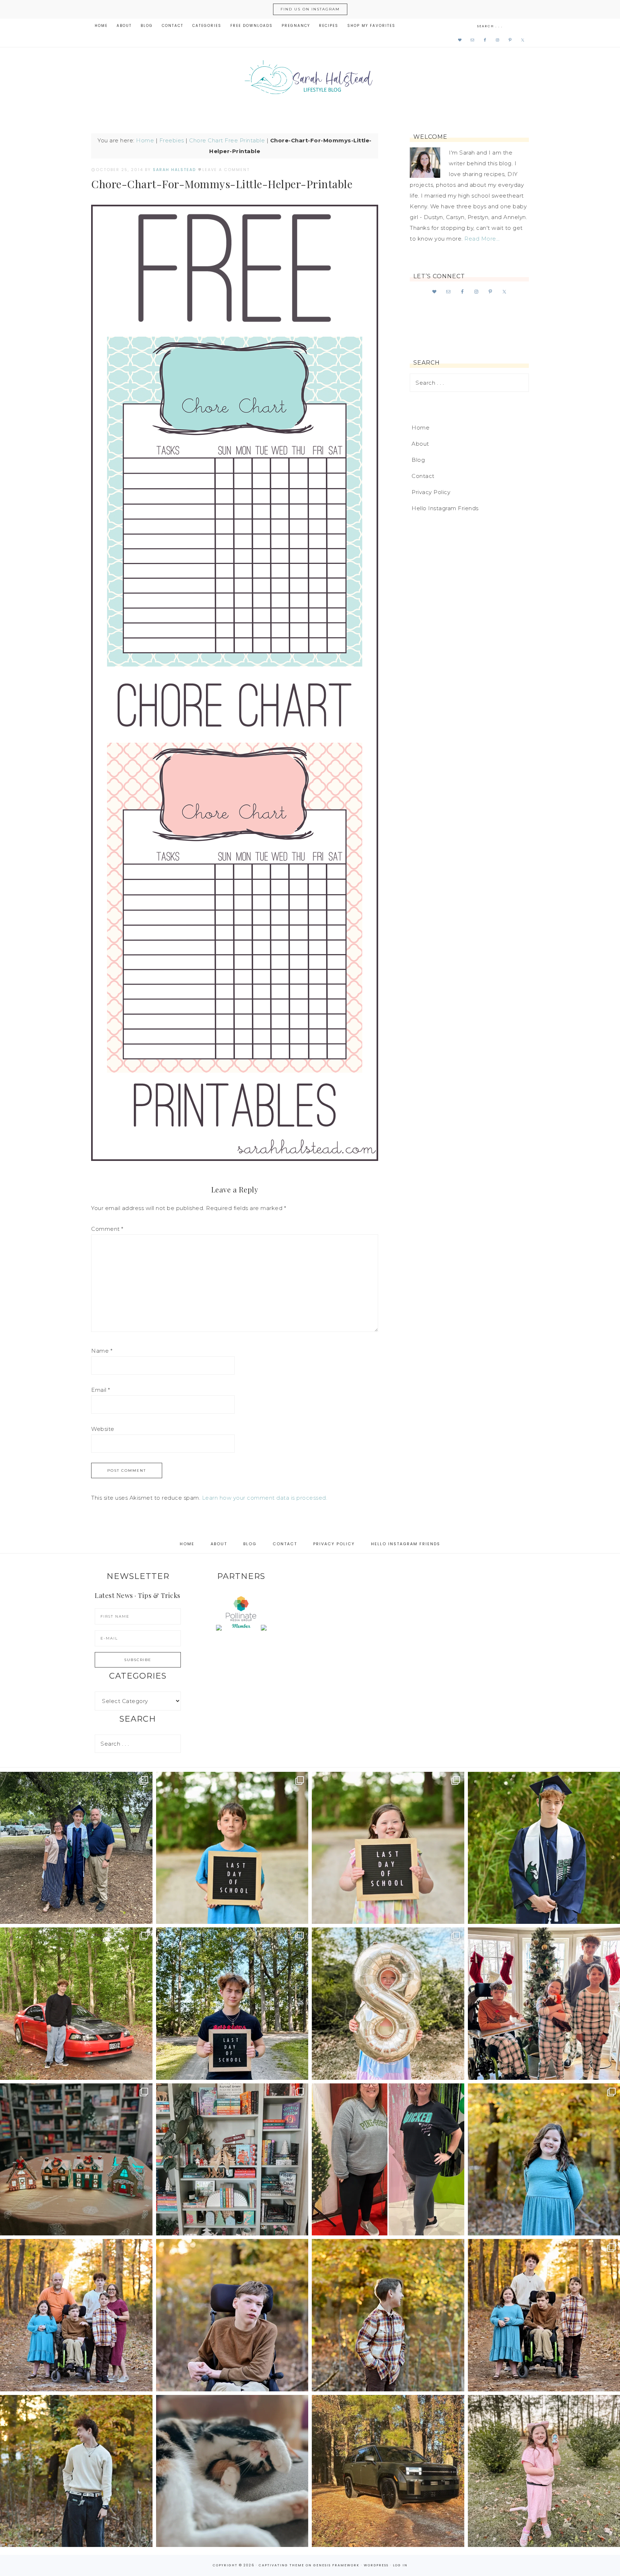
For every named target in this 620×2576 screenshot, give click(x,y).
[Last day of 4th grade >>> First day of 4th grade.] (232, 1848)
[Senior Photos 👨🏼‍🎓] (76, 2004)
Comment (107, 1229)
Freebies (172, 140)
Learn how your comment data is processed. (265, 1498)
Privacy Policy (431, 492)
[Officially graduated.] (76, 1848)
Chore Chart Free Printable (227, 140)
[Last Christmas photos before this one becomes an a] (76, 2471)
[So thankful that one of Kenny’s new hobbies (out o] (388, 2471)
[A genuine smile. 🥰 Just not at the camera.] (388, 2315)
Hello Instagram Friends (445, 508)
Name (102, 1351)
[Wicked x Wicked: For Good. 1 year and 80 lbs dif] (388, 2160)
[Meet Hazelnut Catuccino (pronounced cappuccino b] (232, 2471)
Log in (400, 2565)
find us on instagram (310, 9)
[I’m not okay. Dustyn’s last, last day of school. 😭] (232, 2004)
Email (101, 1390)
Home (145, 140)
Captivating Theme (281, 2565)
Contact (423, 476)
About (420, 444)
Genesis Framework (336, 2565)
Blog (418, 460)
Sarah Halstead (310, 80)
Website (103, 1429)
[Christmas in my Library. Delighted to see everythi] (232, 2160)
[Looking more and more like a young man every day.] (232, 2315)
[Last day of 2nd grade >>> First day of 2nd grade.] (388, 1848)
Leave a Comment (226, 170)
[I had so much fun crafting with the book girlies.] (76, 2160)
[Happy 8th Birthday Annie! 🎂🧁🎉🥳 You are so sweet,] (388, 2004)
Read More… (482, 239)
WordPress (376, 2565)
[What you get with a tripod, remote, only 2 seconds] (76, 2315)
